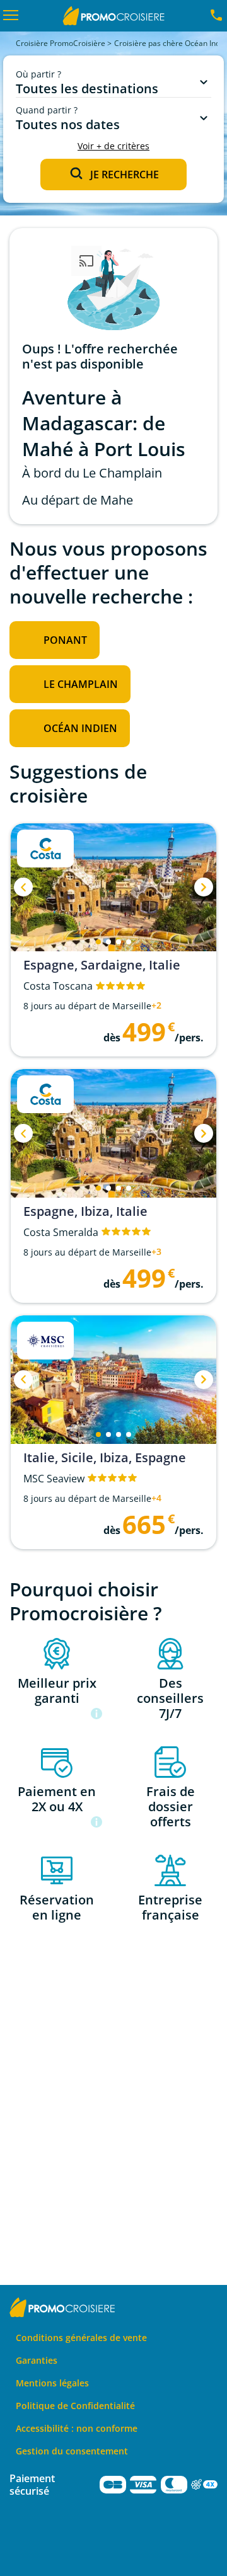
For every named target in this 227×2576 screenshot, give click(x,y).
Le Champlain (81, 684)
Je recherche (125, 175)
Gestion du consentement (72, 2451)
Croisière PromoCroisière (61, 43)
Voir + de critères (113, 146)
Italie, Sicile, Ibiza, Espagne (105, 1458)
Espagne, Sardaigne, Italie (102, 965)
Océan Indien (80, 728)
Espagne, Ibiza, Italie (85, 1211)
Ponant (65, 640)
